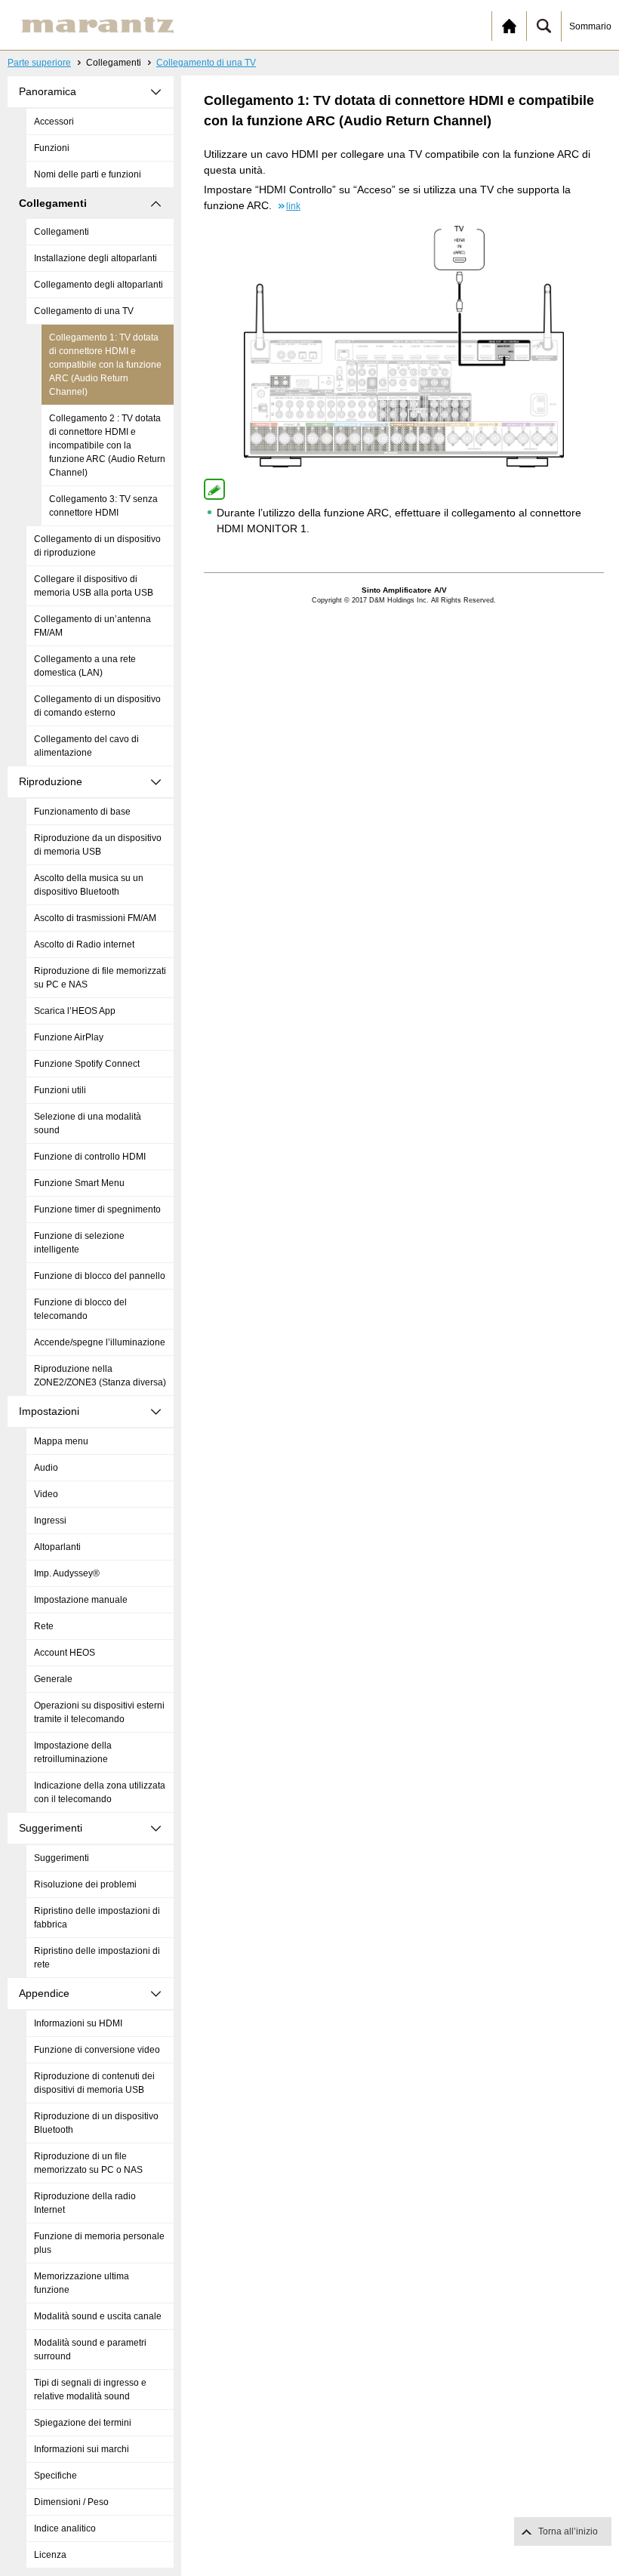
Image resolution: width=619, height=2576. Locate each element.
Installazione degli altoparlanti (95, 258)
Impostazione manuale (81, 1600)
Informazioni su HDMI (78, 2023)
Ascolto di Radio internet (84, 944)
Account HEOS (65, 1653)
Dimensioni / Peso (71, 2502)
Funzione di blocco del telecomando (80, 1309)
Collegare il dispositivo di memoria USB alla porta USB (94, 586)
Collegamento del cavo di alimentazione (86, 746)
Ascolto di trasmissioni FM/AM (95, 918)
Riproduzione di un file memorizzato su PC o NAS (88, 2163)
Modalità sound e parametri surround (90, 2350)
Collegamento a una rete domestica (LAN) (85, 666)
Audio (46, 1468)
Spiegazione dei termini (83, 2423)
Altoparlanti (57, 1547)
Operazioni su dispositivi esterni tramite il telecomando (99, 1712)
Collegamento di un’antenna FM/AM (92, 626)
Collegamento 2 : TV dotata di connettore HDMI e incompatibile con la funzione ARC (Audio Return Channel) (107, 445)
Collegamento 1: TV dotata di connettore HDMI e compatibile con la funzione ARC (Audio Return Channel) (105, 365)
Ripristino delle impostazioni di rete (97, 1958)
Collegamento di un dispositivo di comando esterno (97, 706)
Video (46, 1494)
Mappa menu (61, 1441)
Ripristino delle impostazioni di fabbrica (97, 1918)
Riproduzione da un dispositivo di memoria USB (98, 845)
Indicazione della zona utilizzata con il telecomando (100, 1792)
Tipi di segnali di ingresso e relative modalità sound (90, 2390)
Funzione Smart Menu (79, 1183)
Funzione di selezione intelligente (79, 1243)
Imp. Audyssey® (67, 1573)
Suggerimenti (62, 1858)
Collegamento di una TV (206, 63)
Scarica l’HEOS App (75, 1011)
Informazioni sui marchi (82, 2449)
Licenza (50, 2555)
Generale (53, 1679)
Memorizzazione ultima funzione (82, 2283)
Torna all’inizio (568, 2531)
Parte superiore (39, 63)
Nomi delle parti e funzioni (88, 174)
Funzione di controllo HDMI (90, 1157)
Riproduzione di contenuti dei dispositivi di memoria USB (94, 2083)
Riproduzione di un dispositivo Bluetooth (96, 2123)
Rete (44, 1626)
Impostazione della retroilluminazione (73, 1752)
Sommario (590, 26)
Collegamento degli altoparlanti (99, 285)
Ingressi (50, 1521)
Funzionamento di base (82, 812)
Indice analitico (65, 2528)
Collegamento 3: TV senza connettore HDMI (103, 506)
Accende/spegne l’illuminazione (100, 1342)
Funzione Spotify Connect (87, 1064)
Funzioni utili (60, 1090)
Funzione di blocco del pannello (100, 1276)
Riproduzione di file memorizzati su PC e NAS (100, 978)
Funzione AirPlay (69, 1037)
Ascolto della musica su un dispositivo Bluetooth (89, 885)
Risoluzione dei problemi (85, 1884)
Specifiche (55, 2476)
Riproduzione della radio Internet (85, 2203)
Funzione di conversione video (97, 2050)
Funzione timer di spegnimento (97, 1209)
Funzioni (52, 148)
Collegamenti (62, 232)
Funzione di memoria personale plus (99, 2243)
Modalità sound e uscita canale (98, 2316)
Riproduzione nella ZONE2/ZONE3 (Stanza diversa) (100, 1376)
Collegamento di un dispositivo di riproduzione (97, 546)
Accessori (54, 122)
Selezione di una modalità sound (88, 1123)
